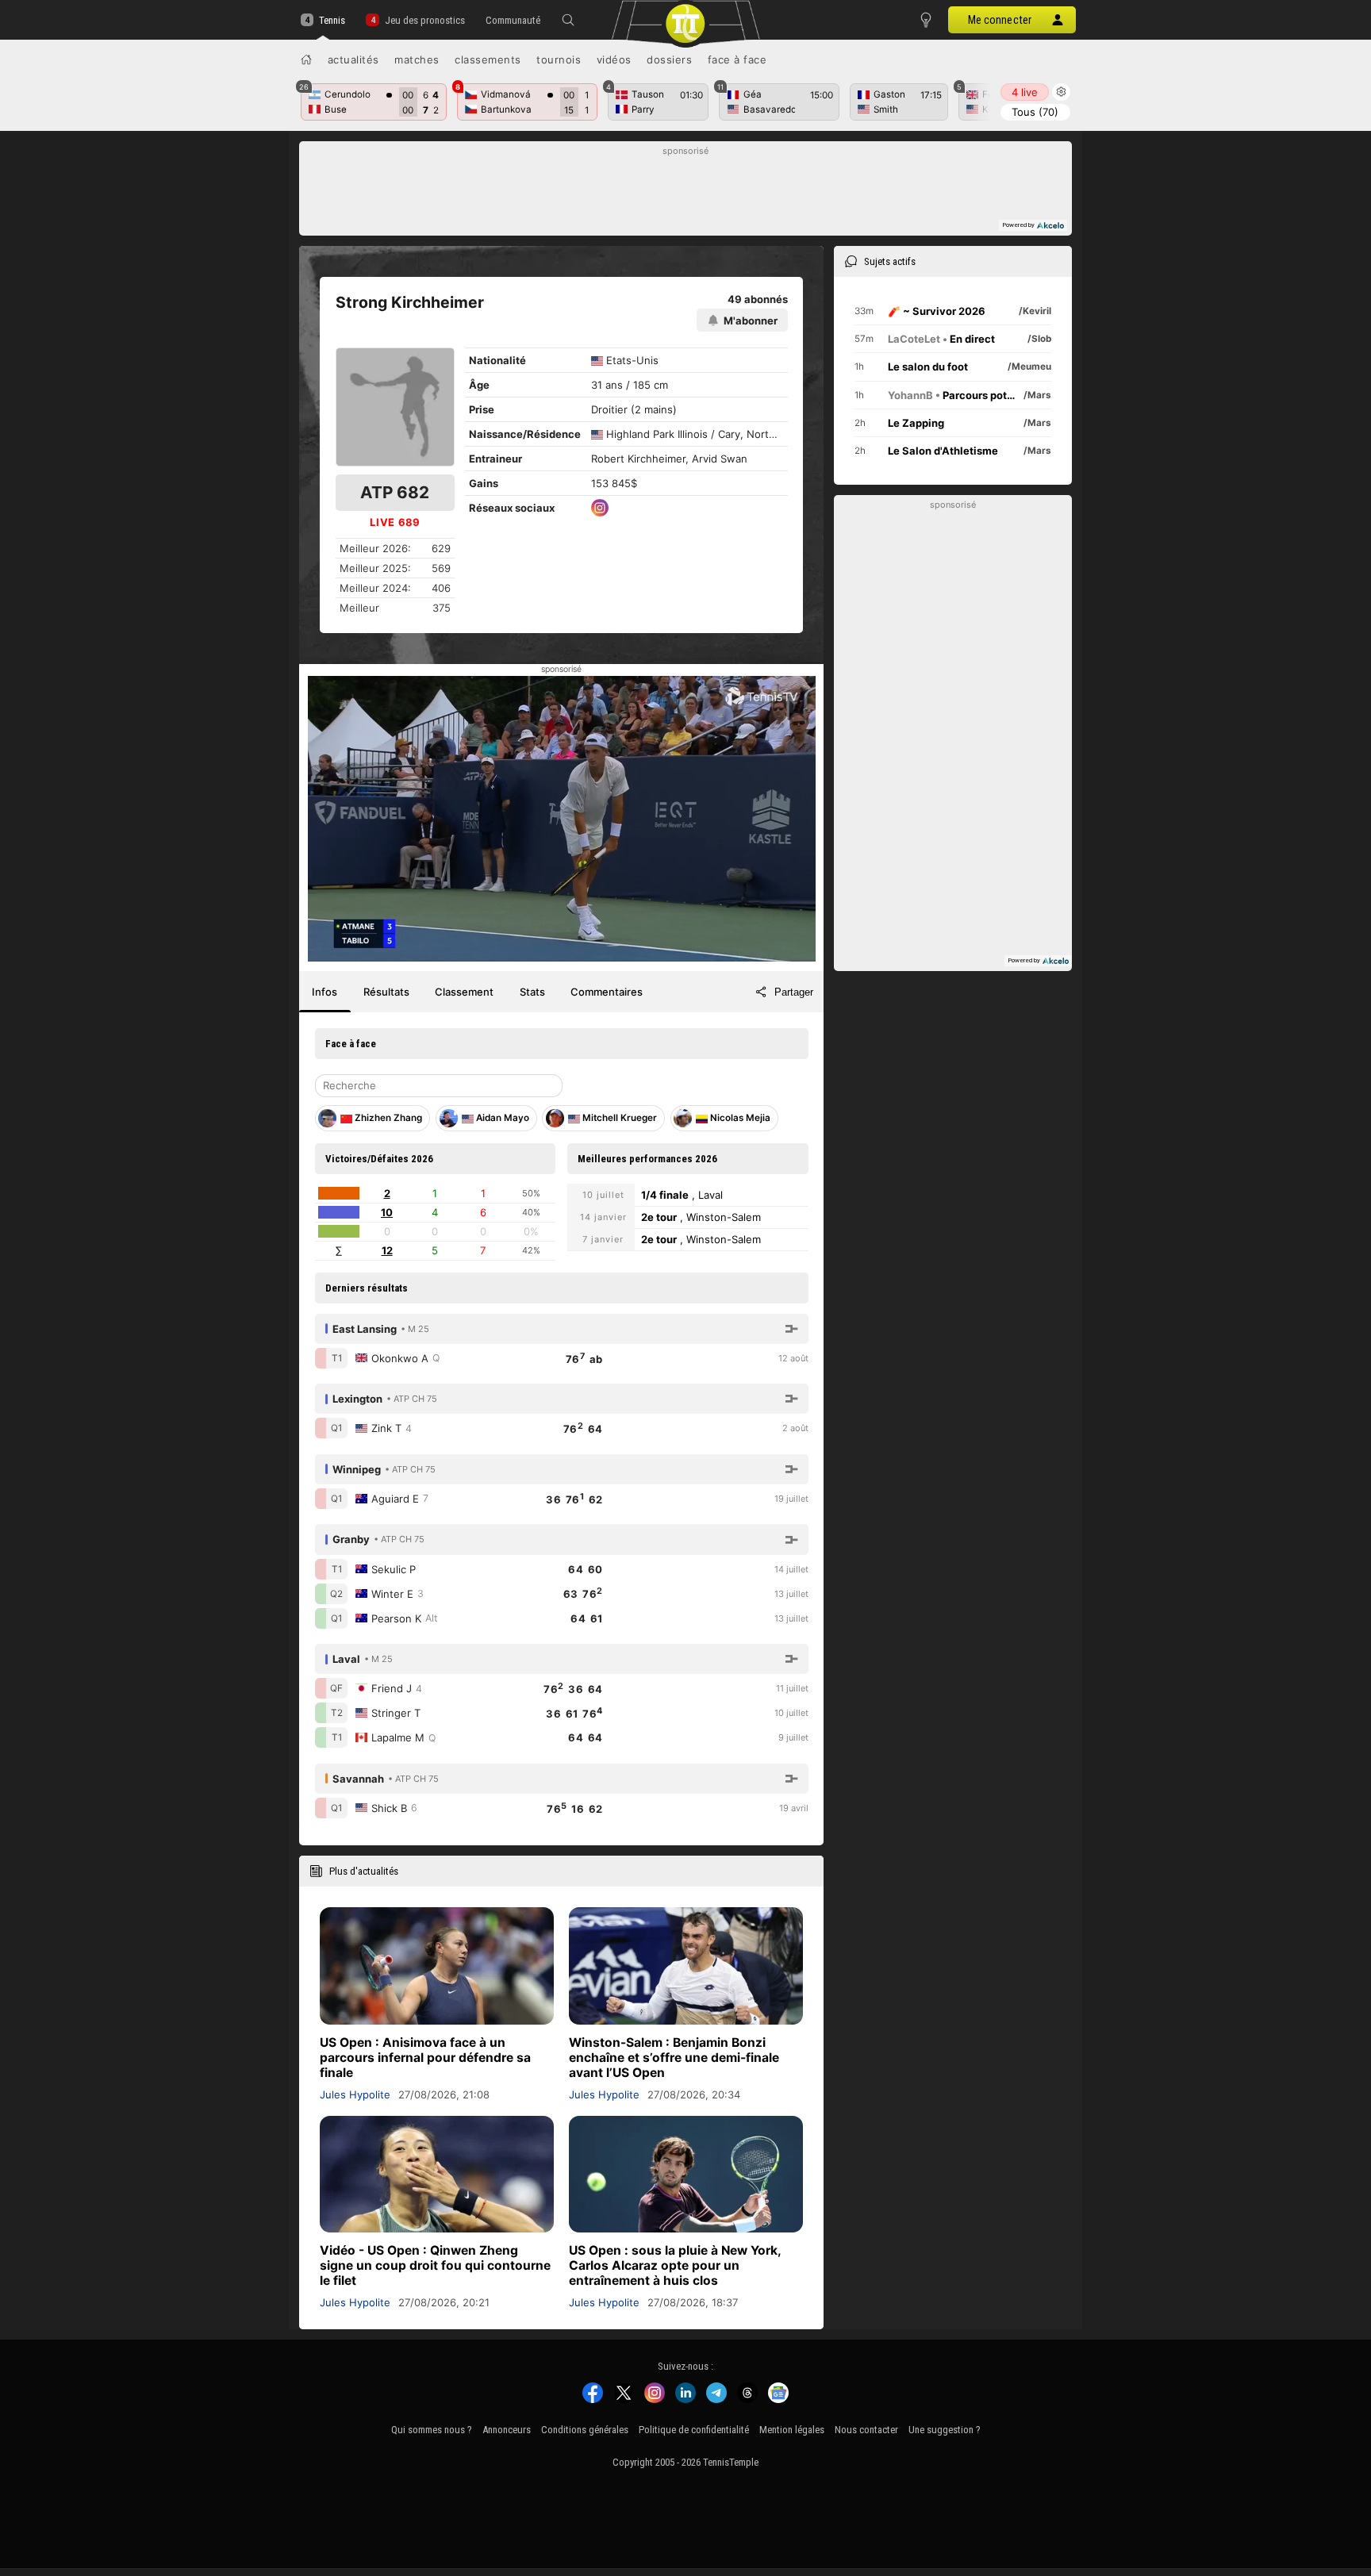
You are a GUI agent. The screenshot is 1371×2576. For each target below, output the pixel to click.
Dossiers (669, 60)
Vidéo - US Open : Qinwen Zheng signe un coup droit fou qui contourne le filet (435, 2265)
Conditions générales (585, 2430)
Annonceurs (507, 2430)
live (1025, 92)
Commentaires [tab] (607, 992)
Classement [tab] (464, 992)
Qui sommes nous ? (432, 2430)
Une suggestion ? (945, 2430)
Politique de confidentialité (694, 2430)
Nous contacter (866, 2430)
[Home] (306, 60)
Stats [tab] (532, 992)
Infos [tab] (325, 992)
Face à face (737, 60)
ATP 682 (395, 492)
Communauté (513, 20)
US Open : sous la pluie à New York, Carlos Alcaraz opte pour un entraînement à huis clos (675, 2265)
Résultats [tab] (386, 992)
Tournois (559, 60)
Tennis (332, 20)
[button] (568, 20)
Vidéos (614, 60)
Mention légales (792, 2430)
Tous (1035, 112)
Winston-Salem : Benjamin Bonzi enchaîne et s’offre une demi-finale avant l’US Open (674, 2058)
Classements (488, 60)
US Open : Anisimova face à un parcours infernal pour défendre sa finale (425, 2058)
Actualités (353, 60)
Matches (417, 60)
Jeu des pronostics (424, 20)
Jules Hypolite (355, 2094)
